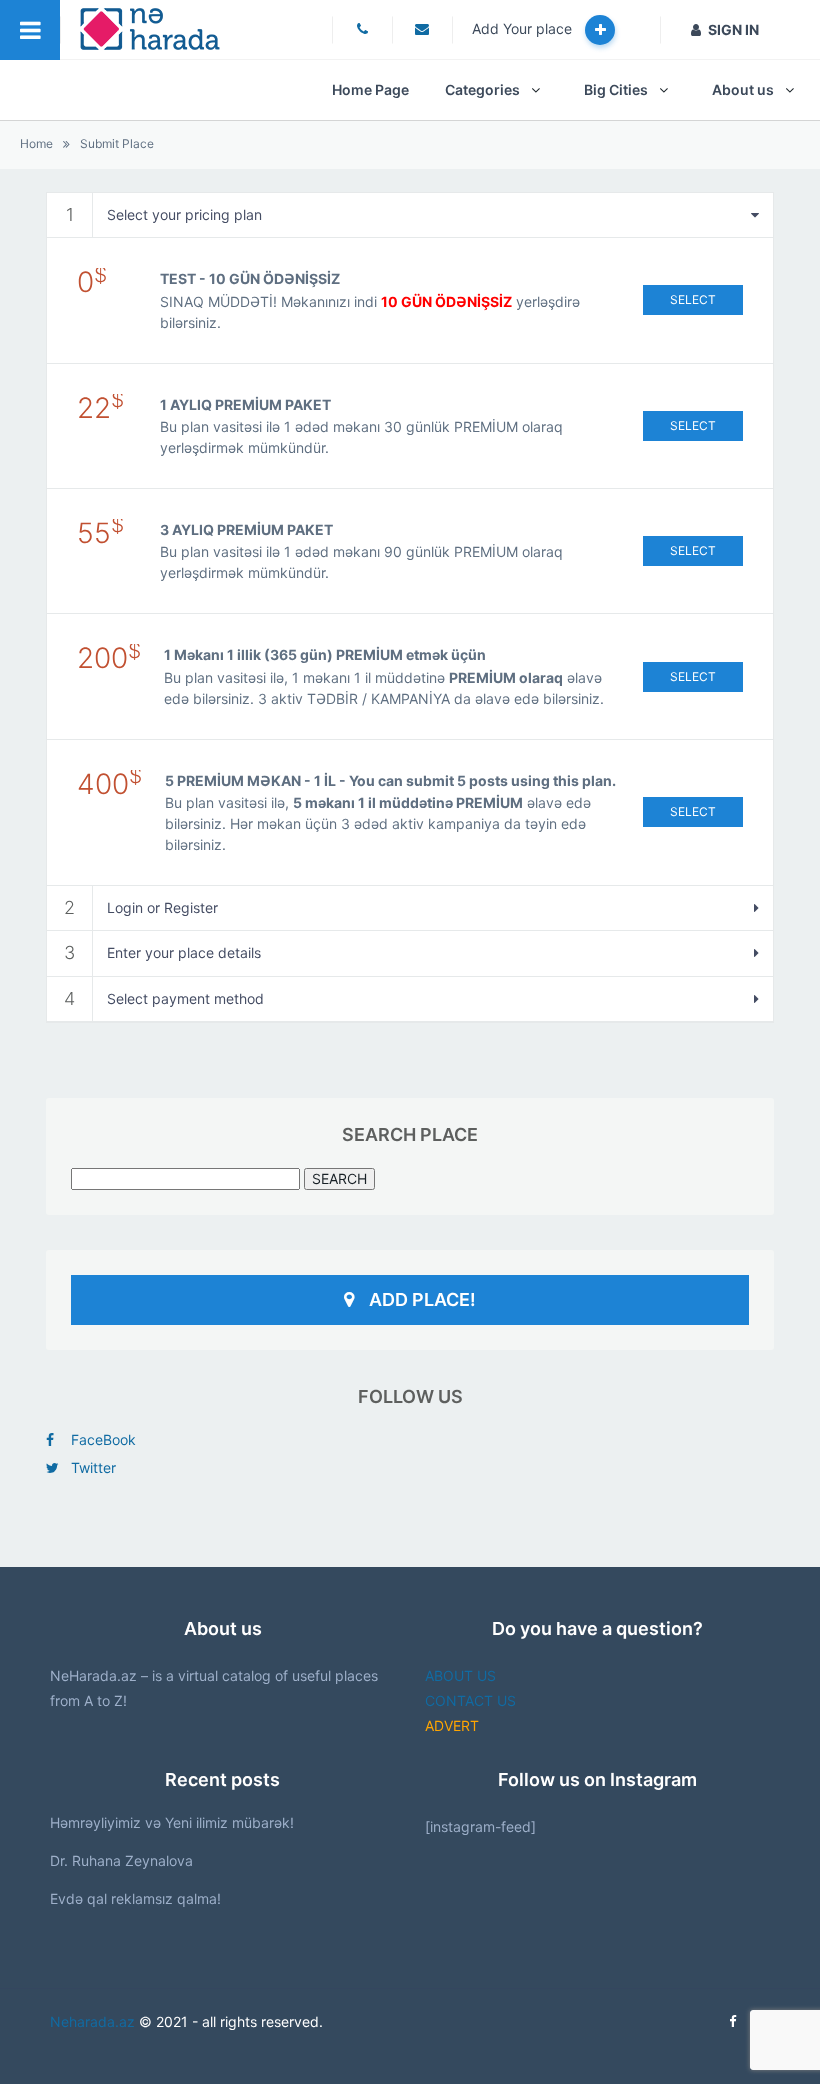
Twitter (93, 1467)
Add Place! (422, 1299)
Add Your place (524, 28)
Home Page (370, 89)
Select (693, 299)
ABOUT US (460, 1675)
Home (36, 143)
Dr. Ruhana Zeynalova (121, 1860)
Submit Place (117, 143)
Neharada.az (92, 2021)
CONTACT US (470, 1700)
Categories (482, 89)
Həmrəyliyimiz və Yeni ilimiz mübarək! (172, 1822)
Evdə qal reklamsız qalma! (135, 1898)
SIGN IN (733, 29)
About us (743, 89)
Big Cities (616, 89)
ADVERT (452, 1725)
